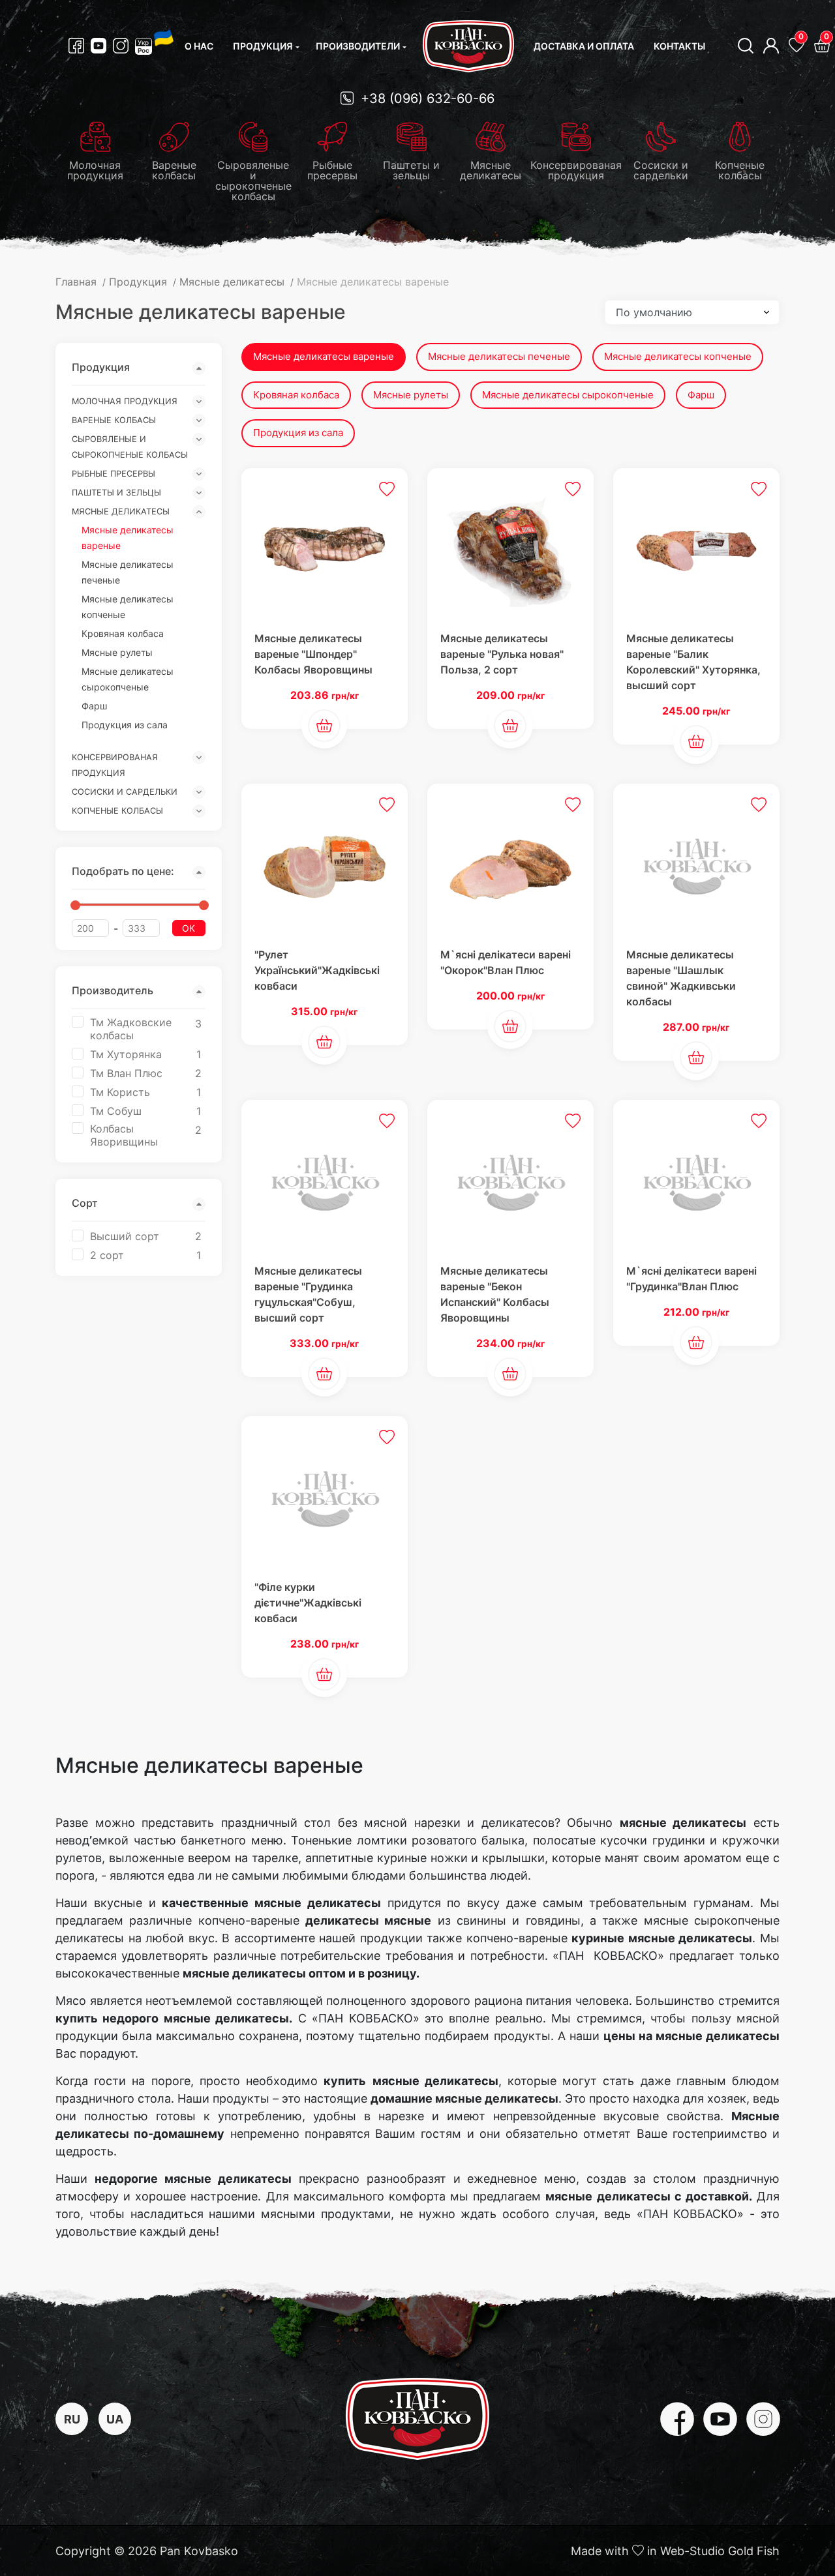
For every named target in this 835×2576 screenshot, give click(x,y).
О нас (199, 46)
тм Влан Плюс (126, 1073)
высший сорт (125, 1236)
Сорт (85, 1203)
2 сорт (107, 1255)
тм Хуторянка (126, 1054)
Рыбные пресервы (114, 474)
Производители (358, 46)
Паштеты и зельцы (116, 493)
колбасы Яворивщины (124, 1135)
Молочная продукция (125, 401)
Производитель (113, 990)
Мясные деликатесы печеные (499, 356)
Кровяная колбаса (123, 633)
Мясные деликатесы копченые (678, 356)
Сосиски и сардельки (125, 792)
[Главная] (468, 46)
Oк (189, 928)
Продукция (263, 46)
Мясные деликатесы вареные (324, 356)
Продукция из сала (125, 725)
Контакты (679, 46)
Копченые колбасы (117, 811)
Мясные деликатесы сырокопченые (568, 395)
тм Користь (120, 1092)
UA (115, 2419)
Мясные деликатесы (121, 511)
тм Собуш (116, 1111)
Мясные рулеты (117, 652)
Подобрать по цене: (123, 871)
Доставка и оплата (584, 46)
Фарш (94, 706)
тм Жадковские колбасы (131, 1029)
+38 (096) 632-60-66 (426, 98)
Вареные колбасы (114, 420)
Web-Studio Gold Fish (720, 2551)
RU (72, 2419)
